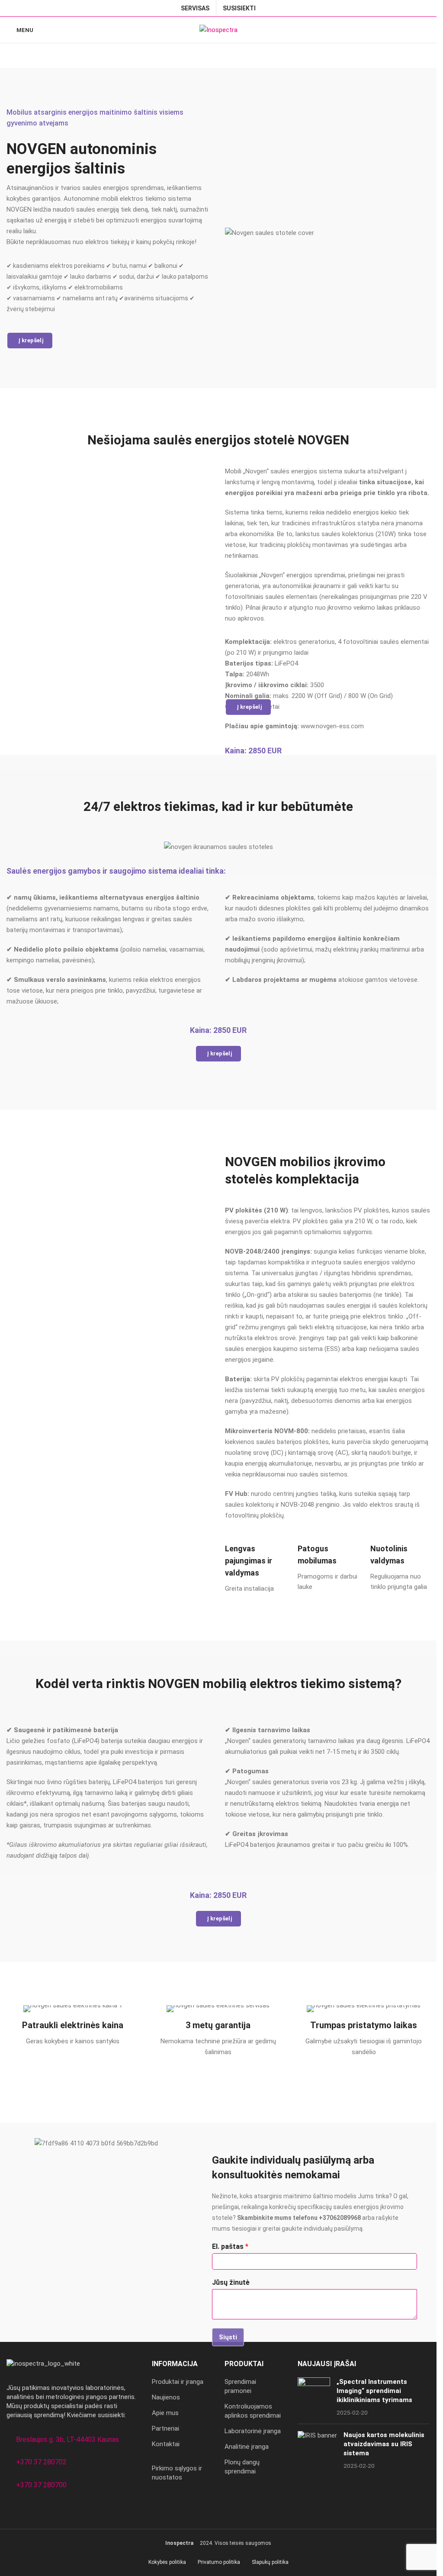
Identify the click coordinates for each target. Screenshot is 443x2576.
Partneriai (165, 2428)
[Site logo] (218, 29)
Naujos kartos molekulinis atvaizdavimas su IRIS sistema (384, 2444)
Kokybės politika (167, 2562)
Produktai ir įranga (178, 2382)
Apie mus (165, 2413)
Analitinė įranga (247, 2447)
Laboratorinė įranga (253, 2431)
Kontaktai (166, 2444)
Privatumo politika (219, 2562)
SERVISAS (195, 8)
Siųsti (228, 2337)
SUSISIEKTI (239, 8)
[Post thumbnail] (314, 2397)
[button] (30, 341)
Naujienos (166, 2397)
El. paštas (230, 2246)
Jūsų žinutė (231, 2282)
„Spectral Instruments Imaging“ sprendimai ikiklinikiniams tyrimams (374, 2391)
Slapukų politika (270, 2562)
